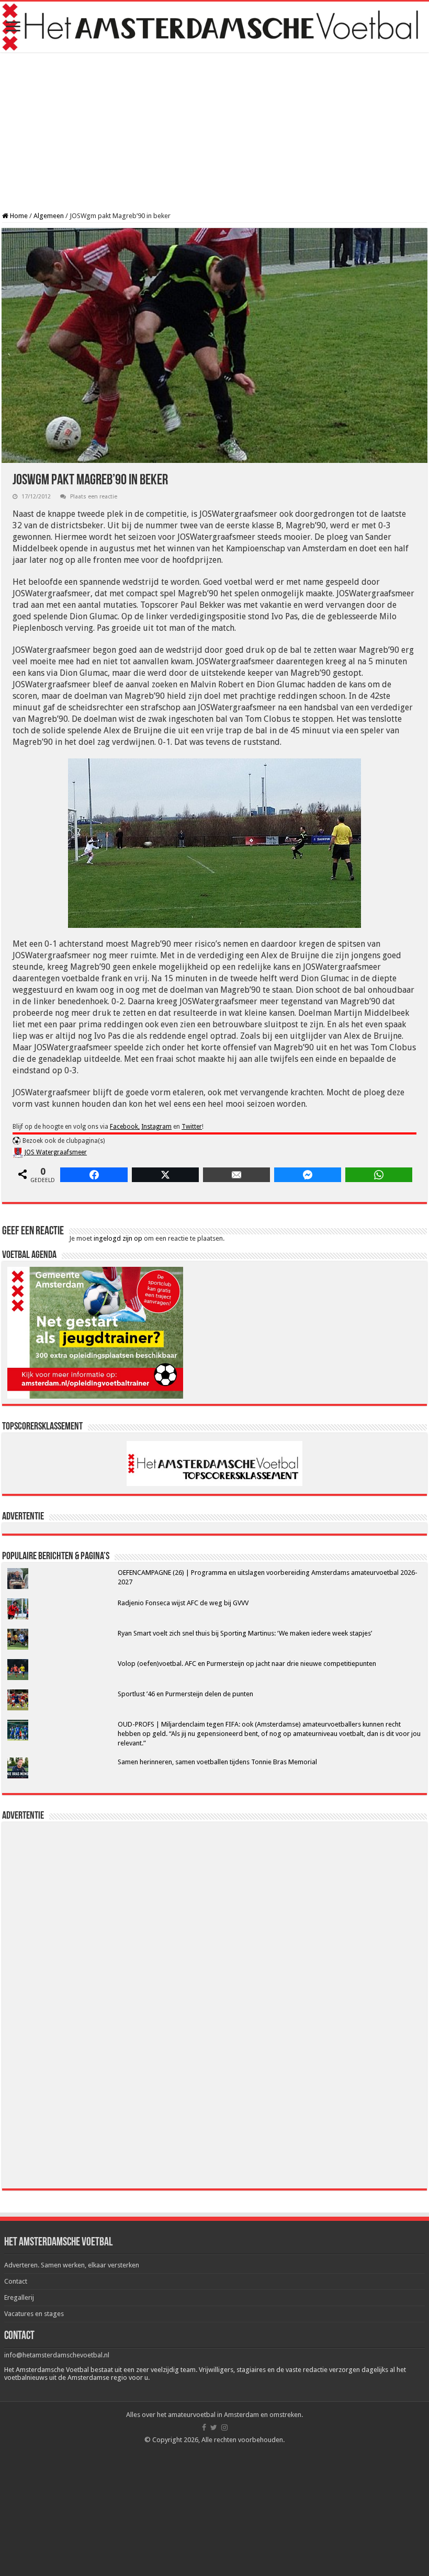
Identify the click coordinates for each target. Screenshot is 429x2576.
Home (18, 216)
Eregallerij (19, 2297)
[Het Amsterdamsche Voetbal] (214, 27)
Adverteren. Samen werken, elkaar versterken (72, 2265)
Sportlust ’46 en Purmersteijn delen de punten (185, 1694)
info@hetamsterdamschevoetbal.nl (57, 2355)
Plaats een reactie (94, 497)
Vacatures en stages (34, 2314)
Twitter (192, 1127)
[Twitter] (214, 2427)
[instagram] (224, 2427)
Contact (16, 2281)
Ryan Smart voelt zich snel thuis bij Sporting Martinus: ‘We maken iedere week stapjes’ (245, 1633)
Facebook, (125, 1127)
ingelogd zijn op (118, 1238)
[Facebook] (204, 2427)
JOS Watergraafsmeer (56, 1152)
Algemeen (49, 216)
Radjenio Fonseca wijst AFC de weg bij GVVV (183, 1603)
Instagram (156, 1127)
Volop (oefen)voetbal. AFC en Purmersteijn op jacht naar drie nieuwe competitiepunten (247, 1664)
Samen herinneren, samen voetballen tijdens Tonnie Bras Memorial (217, 1762)
